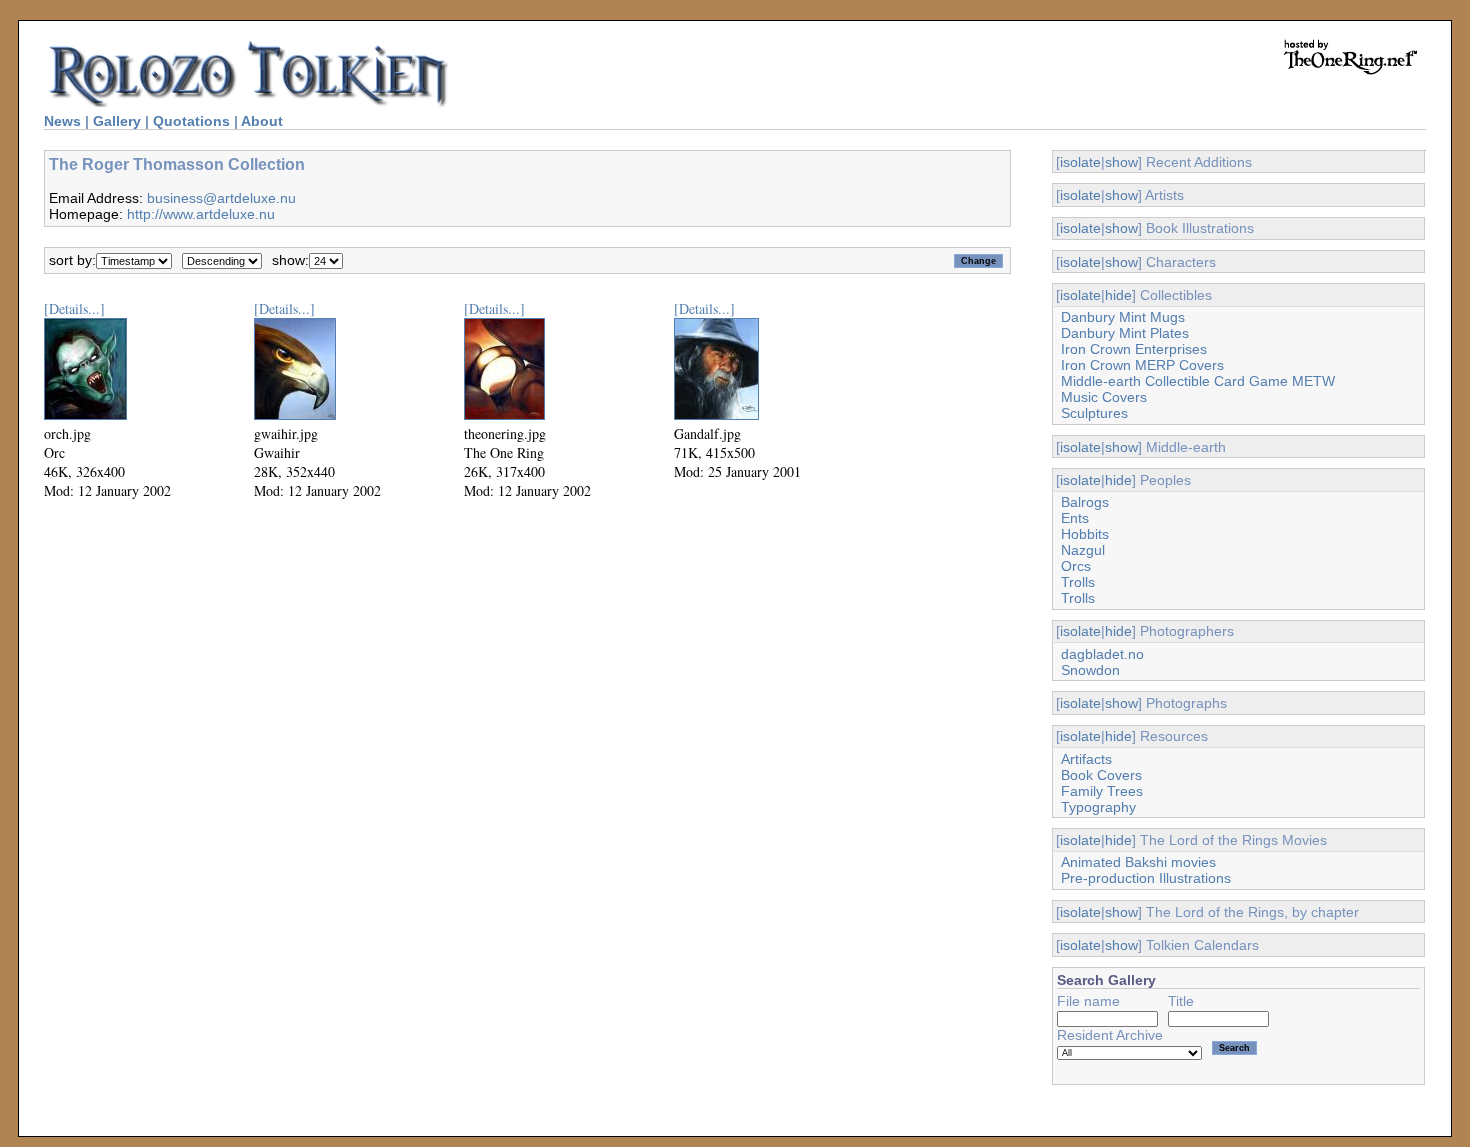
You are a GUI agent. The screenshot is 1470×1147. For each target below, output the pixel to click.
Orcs (1076, 566)
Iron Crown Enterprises (1134, 349)
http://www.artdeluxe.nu (201, 214)
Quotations (191, 121)
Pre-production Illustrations (1146, 878)
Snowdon (1090, 670)
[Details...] (74, 308)
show (1121, 162)
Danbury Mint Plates (1125, 333)
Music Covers (1104, 397)
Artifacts (1086, 759)
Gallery (117, 121)
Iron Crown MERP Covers (1142, 365)
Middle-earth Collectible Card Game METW (1198, 381)
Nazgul (1083, 550)
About (262, 121)
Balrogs (1085, 502)
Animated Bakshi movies (1138, 862)
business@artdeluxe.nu (221, 198)
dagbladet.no (1102, 654)
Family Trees (1102, 791)
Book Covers (1101, 775)
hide (1118, 295)
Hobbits (1085, 534)
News (62, 121)
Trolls (1078, 582)
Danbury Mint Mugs (1123, 317)
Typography (1098, 807)
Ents (1075, 518)
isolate (1080, 162)
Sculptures (1094, 413)
